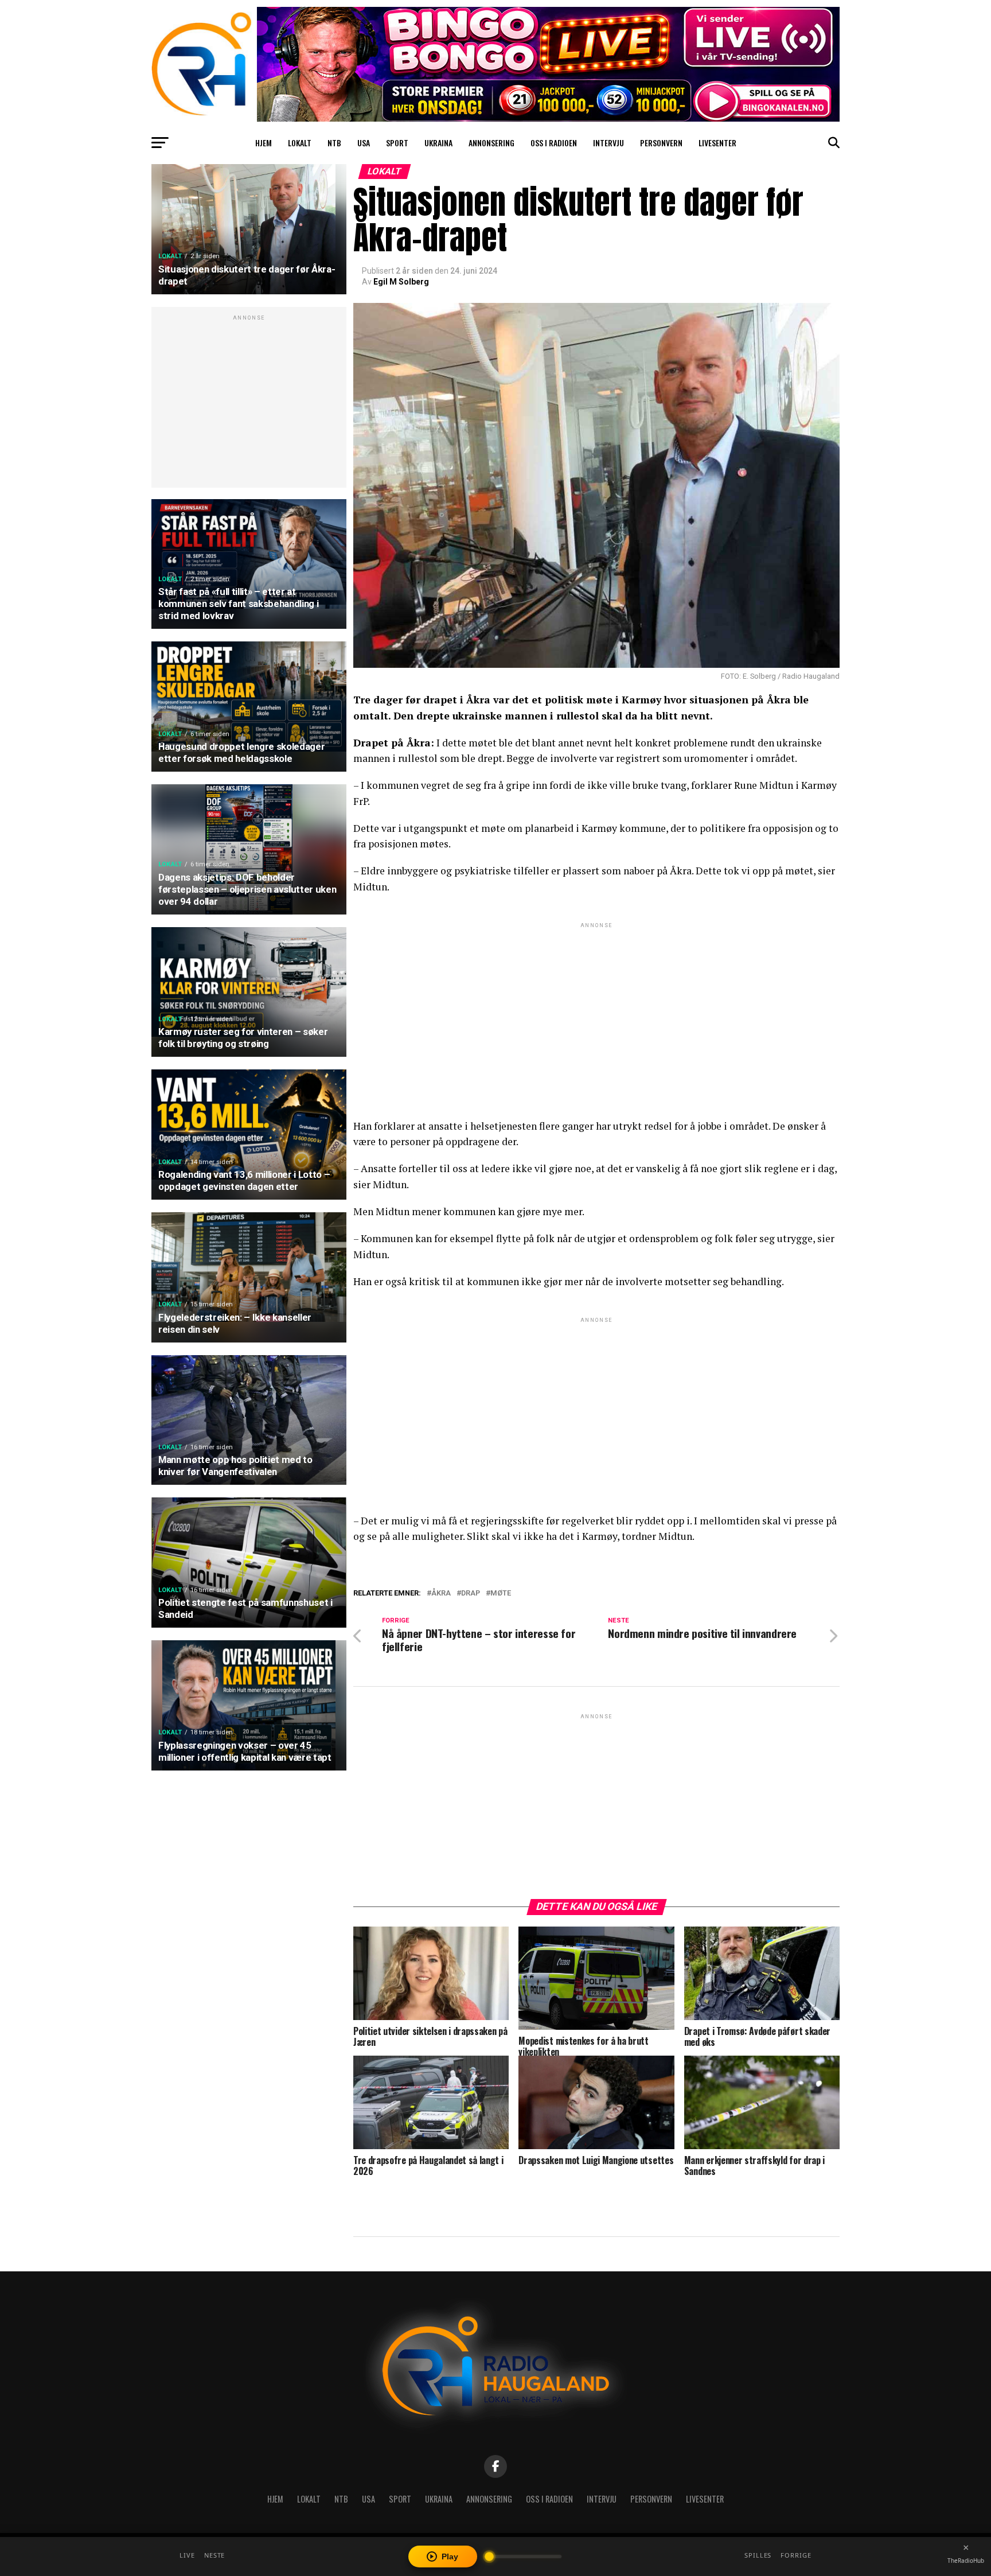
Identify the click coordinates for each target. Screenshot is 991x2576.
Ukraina (438, 143)
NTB (334, 143)
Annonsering (491, 143)
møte (501, 1594)
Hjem (264, 143)
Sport (397, 143)
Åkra (441, 1594)
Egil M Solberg (401, 282)
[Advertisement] (249, 403)
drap (471, 1594)
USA (364, 143)
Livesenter (717, 143)
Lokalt (300, 143)
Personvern (661, 143)
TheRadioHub (966, 2561)
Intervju (608, 143)
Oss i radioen (554, 143)
